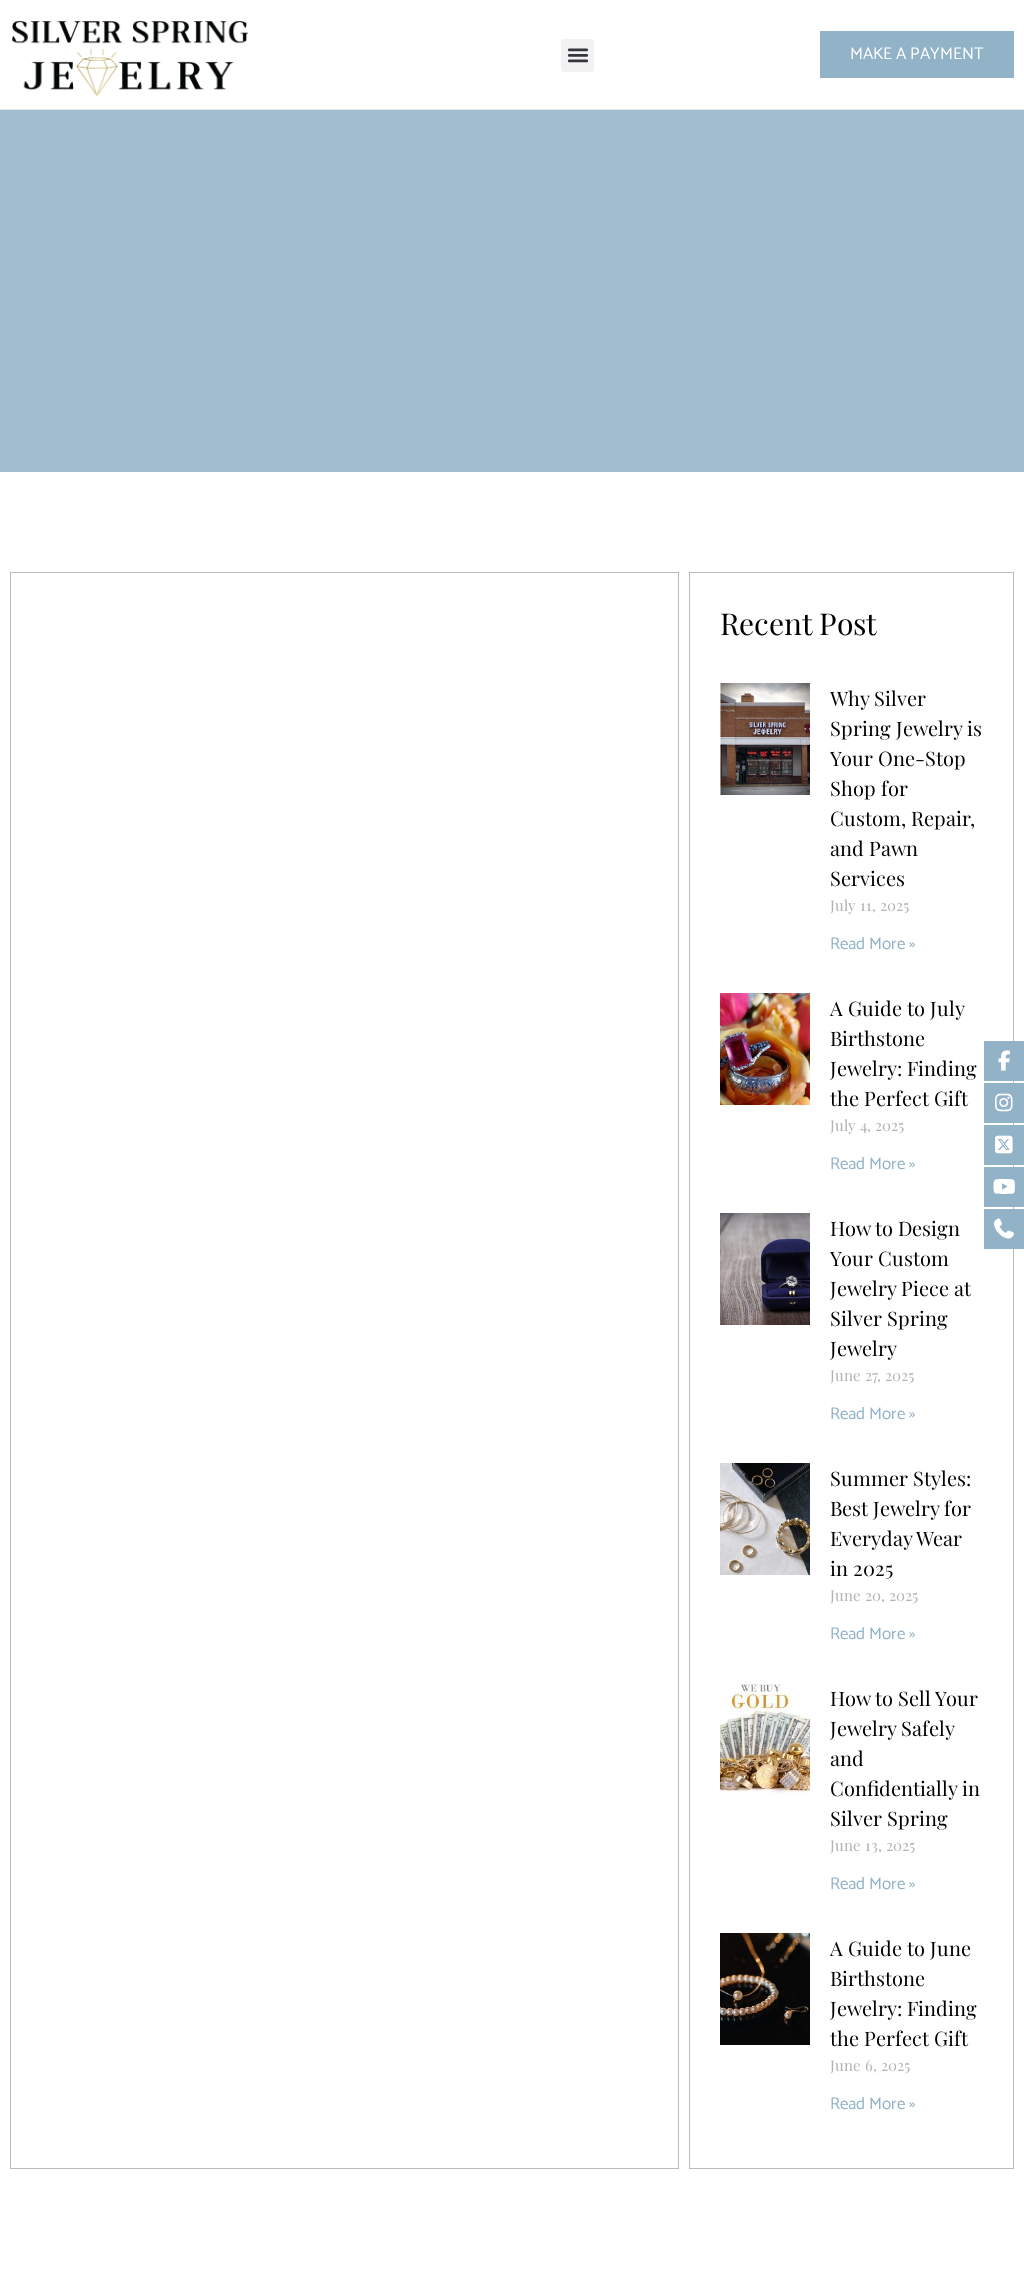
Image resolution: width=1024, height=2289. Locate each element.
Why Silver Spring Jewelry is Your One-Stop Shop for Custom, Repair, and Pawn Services (906, 787)
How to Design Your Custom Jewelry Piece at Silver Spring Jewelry (900, 1287)
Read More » (872, 944)
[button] (577, 55)
